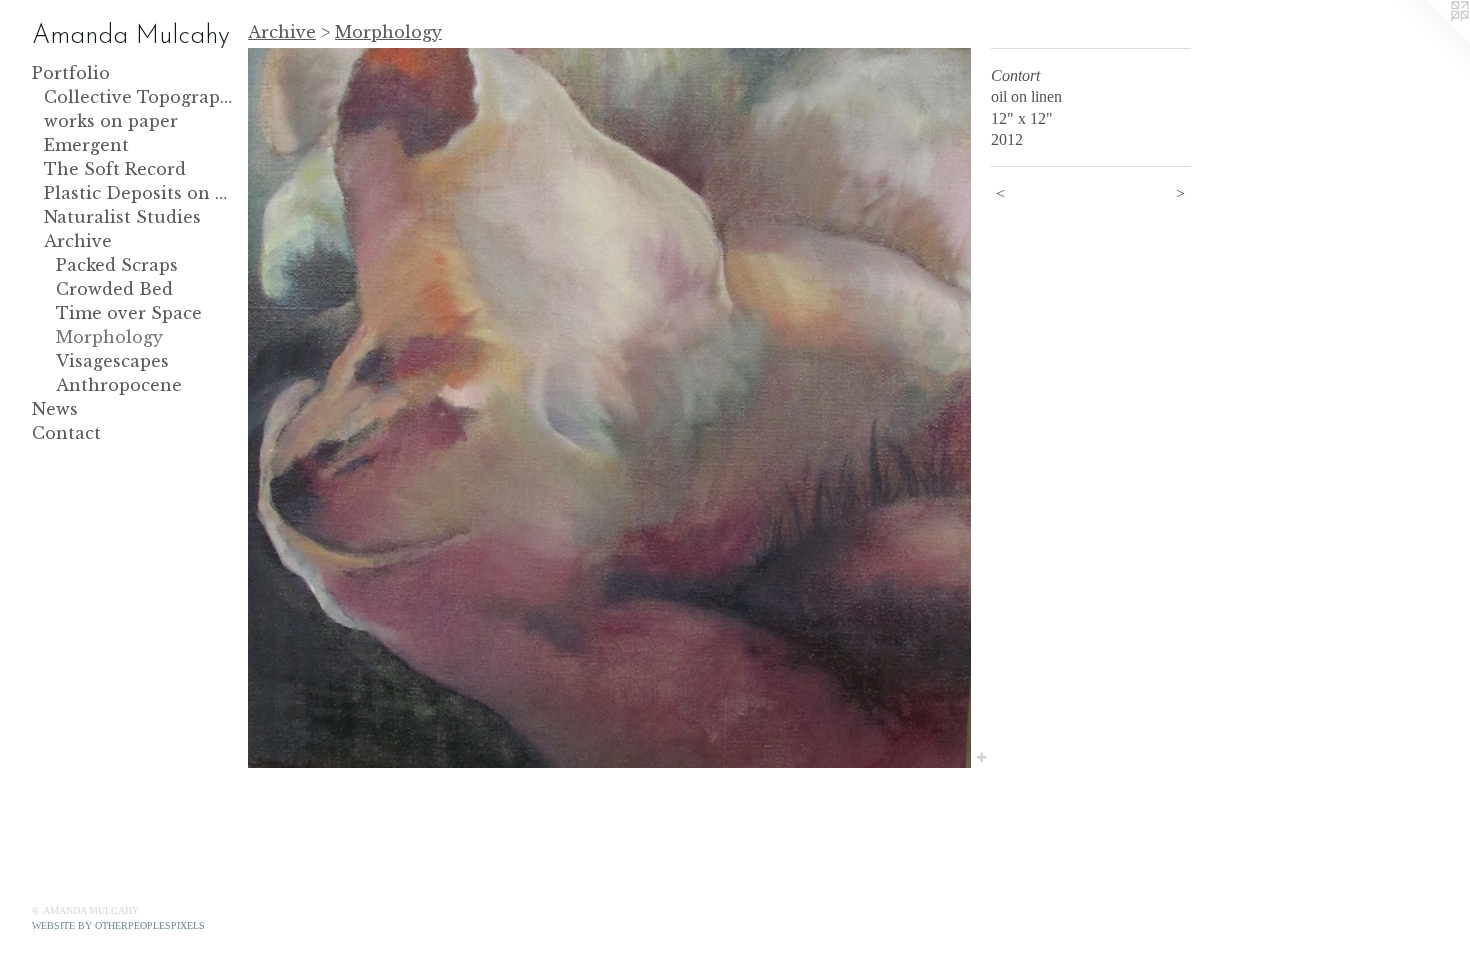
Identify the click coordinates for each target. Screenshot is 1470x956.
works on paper (111, 121)
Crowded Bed (114, 289)
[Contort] (609, 408)
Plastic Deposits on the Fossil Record (138, 193)
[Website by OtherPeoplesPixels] (1430, 40)
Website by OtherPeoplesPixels (118, 925)
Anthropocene (119, 385)
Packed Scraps (117, 265)
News (55, 409)
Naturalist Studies (122, 217)
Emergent (86, 145)
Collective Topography (138, 97)
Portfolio (71, 73)
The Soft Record (115, 169)
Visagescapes (112, 361)
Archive (78, 241)
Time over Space (129, 313)
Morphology (109, 337)
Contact (66, 433)
